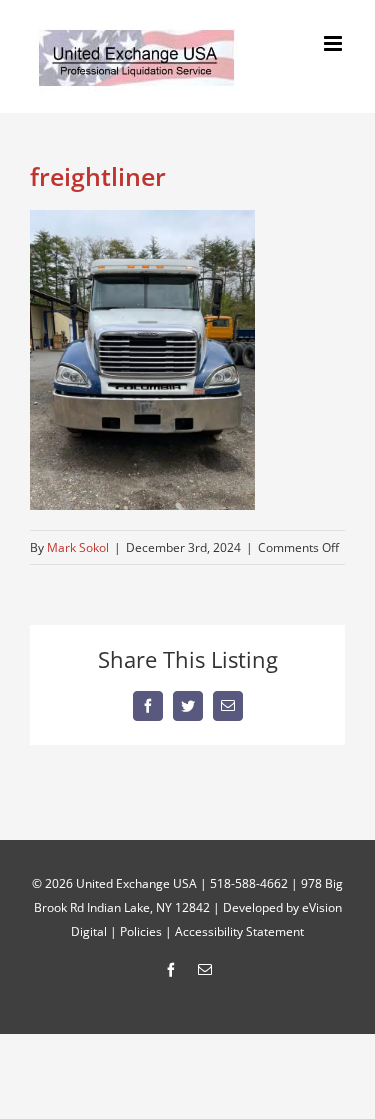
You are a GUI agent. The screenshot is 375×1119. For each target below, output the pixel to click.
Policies (141, 931)
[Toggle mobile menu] (334, 43)
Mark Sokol (78, 547)
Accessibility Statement (239, 931)
